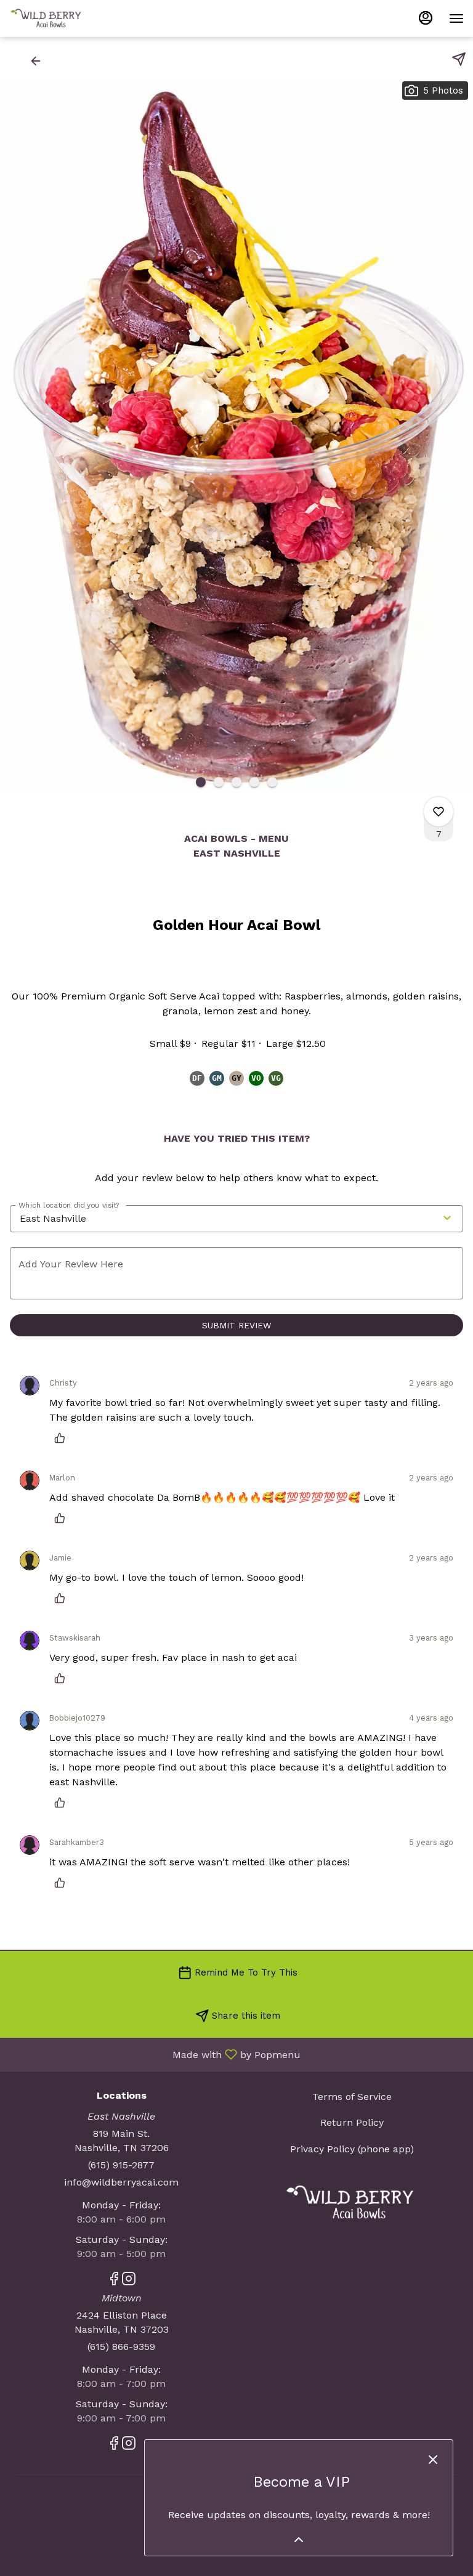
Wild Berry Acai (352, 2203)
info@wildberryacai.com (121, 2182)
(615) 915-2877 (121, 2165)
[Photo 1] (201, 782)
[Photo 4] (254, 782)
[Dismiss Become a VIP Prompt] (433, 2460)
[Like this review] (63, 1438)
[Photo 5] (272, 782)
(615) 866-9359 (121, 2347)
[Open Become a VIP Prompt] (299, 2540)
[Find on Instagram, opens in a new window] (129, 2281)
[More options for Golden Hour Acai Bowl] (439, 812)
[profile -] (426, 18)
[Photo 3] (236, 782)
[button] (27, 61)
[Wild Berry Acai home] (65, 18)
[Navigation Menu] (456, 18)
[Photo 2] (219, 782)
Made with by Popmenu (155, 2054)
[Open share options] (459, 59)
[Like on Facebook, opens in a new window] (114, 2281)
